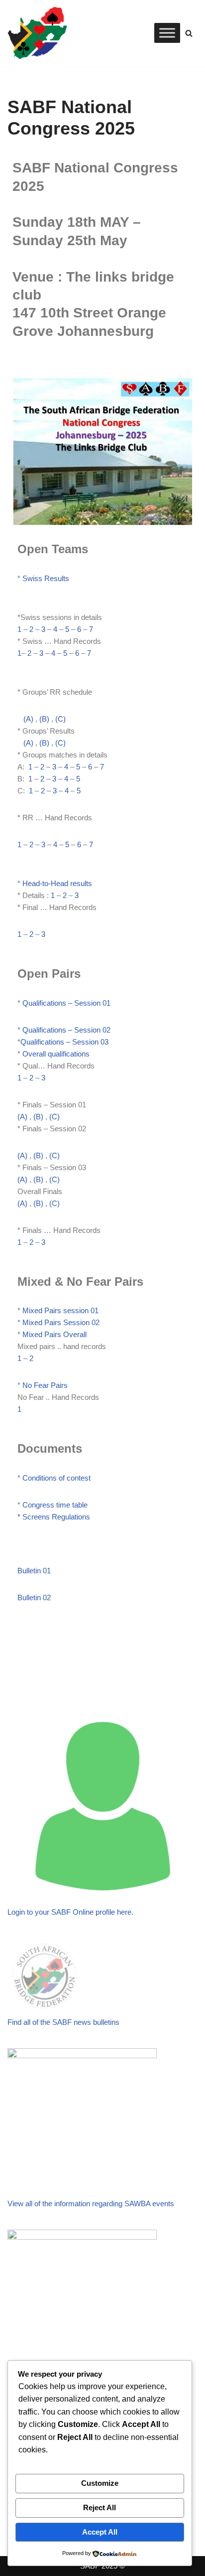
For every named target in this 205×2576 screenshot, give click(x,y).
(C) (60, 719)
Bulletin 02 (34, 1597)
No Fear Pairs (45, 1385)
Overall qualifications (57, 1054)
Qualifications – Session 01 (65, 1003)
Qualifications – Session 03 (64, 1042)
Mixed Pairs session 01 (60, 1310)
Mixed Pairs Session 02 (61, 1322)
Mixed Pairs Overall (54, 1334)
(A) (29, 719)
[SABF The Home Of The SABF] (37, 33)
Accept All (100, 2532)
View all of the (31, 2203)
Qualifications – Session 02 (66, 1030)
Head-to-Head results (57, 883)
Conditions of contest (56, 1478)
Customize (100, 2483)
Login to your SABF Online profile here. (70, 1912)
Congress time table (55, 1505)
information (73, 2203)
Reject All (100, 2507)
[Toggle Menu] (167, 33)
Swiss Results (46, 578)
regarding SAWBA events (133, 2203)
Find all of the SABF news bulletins (63, 2022)
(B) (44, 719)
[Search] (189, 33)
